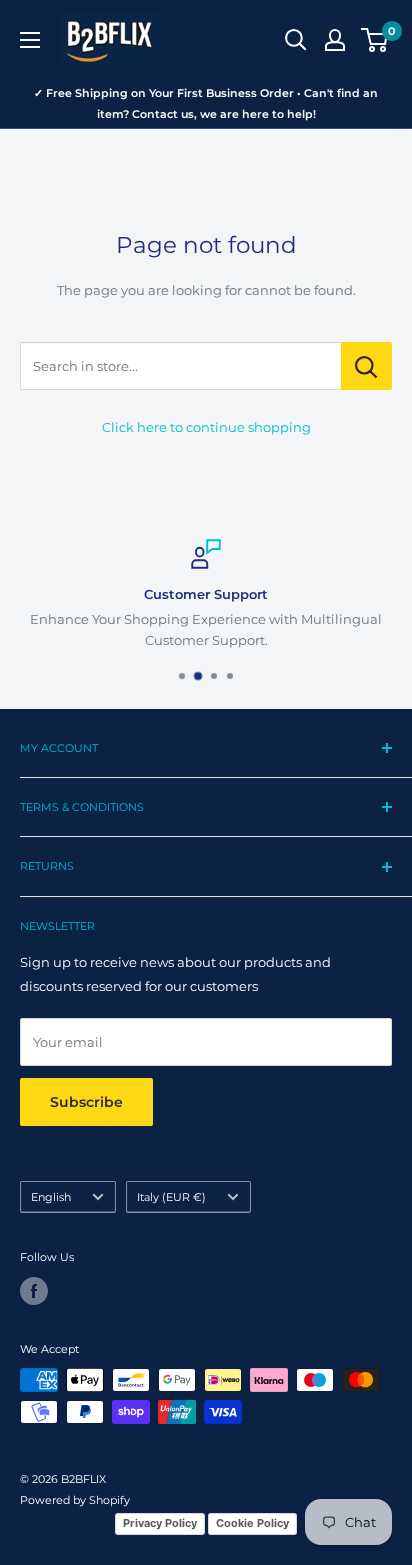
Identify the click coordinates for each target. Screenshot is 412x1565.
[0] (375, 40)
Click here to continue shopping (206, 427)
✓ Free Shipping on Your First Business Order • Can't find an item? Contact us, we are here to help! (206, 103)
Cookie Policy (252, 1523)
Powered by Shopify (75, 1500)
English (51, 1197)
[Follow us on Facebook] (34, 1291)
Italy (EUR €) (171, 1197)
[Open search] (296, 40)
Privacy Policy (160, 1523)
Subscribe (86, 1102)
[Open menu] (30, 40)
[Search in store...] (366, 366)
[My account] (335, 40)
